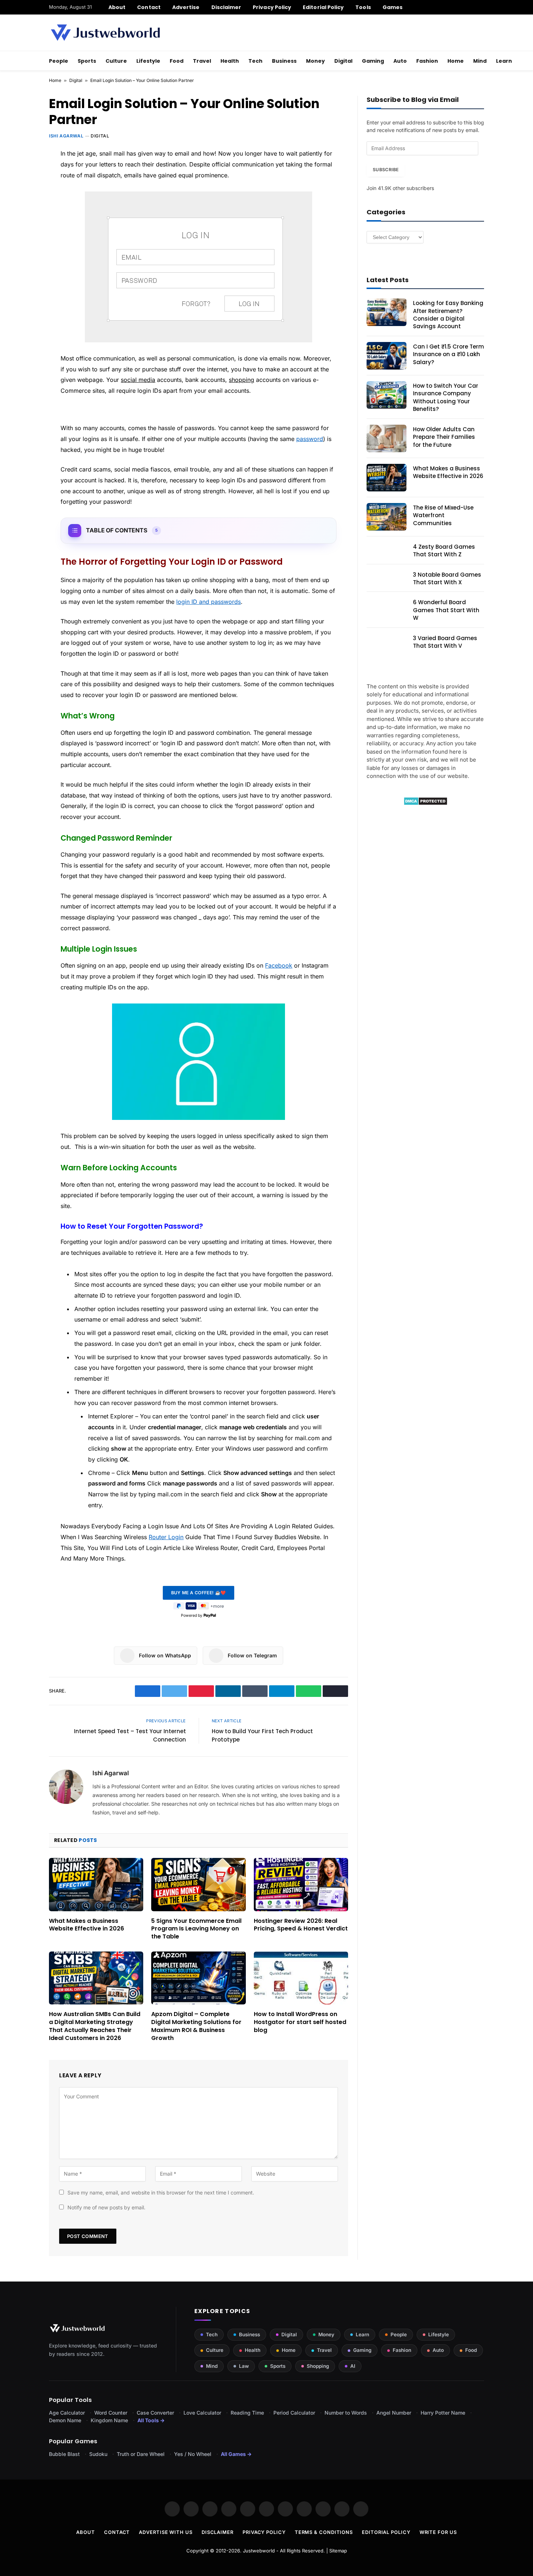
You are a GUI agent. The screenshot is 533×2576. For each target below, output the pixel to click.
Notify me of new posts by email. (106, 2207)
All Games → (236, 2454)
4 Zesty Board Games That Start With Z (444, 551)
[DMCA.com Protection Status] (425, 803)
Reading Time (247, 2413)
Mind (480, 61)
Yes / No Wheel (193, 2454)
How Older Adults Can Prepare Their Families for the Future (444, 437)
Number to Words (346, 2413)
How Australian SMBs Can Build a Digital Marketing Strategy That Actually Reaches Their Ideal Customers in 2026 (95, 2026)
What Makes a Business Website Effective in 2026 (86, 1925)
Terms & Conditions (324, 2532)
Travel (202, 61)
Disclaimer (226, 7)
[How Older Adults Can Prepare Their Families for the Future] (387, 438)
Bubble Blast (64, 2454)
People (59, 61)
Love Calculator (202, 2413)
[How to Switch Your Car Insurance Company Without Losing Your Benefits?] (387, 395)
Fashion (427, 61)
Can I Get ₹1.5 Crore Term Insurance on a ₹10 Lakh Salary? (449, 354)
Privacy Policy (272, 7)
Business (284, 61)
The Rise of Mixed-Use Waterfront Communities (443, 515)
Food (177, 61)
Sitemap (338, 2551)
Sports (87, 61)
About (117, 7)
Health (230, 61)
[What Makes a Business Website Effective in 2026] (96, 1884)
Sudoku (98, 2454)
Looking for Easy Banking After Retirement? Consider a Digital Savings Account (448, 315)
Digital (343, 61)
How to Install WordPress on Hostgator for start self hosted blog (300, 2022)
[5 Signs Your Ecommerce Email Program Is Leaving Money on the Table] (198, 1884)
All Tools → (151, 2420)
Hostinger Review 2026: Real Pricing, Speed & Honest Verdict (301, 1925)
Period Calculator (294, 2413)
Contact (149, 7)
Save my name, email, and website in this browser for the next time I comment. (161, 2192)
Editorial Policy (323, 7)
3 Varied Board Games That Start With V (445, 642)
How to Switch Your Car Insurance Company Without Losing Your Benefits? (446, 397)
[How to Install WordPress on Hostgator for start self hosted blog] (301, 1978)
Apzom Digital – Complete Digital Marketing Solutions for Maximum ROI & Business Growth (196, 2026)
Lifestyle (148, 61)
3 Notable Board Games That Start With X (447, 578)
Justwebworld (259, 2551)
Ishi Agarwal (66, 136)
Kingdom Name (109, 2420)
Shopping (318, 2366)
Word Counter (111, 2413)
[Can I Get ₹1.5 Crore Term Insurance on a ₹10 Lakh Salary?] (387, 356)
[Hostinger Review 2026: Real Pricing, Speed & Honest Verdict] (301, 1884)
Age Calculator (67, 2413)
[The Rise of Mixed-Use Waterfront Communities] (387, 517)
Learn (504, 61)
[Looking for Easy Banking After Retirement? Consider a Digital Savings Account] (387, 312)
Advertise (186, 7)
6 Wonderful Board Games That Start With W (446, 610)
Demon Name (65, 2420)
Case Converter (155, 2413)
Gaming (373, 61)
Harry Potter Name (443, 2413)
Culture (116, 61)
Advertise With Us (166, 2532)
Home (456, 61)
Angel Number (394, 2413)
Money (315, 61)
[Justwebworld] (105, 33)
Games (392, 7)
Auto (400, 61)
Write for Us (438, 2532)
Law (244, 2366)
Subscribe (386, 170)
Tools (363, 7)
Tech (255, 61)
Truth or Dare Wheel (141, 2454)
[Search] (481, 7)
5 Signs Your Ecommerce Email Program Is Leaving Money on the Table (196, 1929)
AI (353, 2366)
